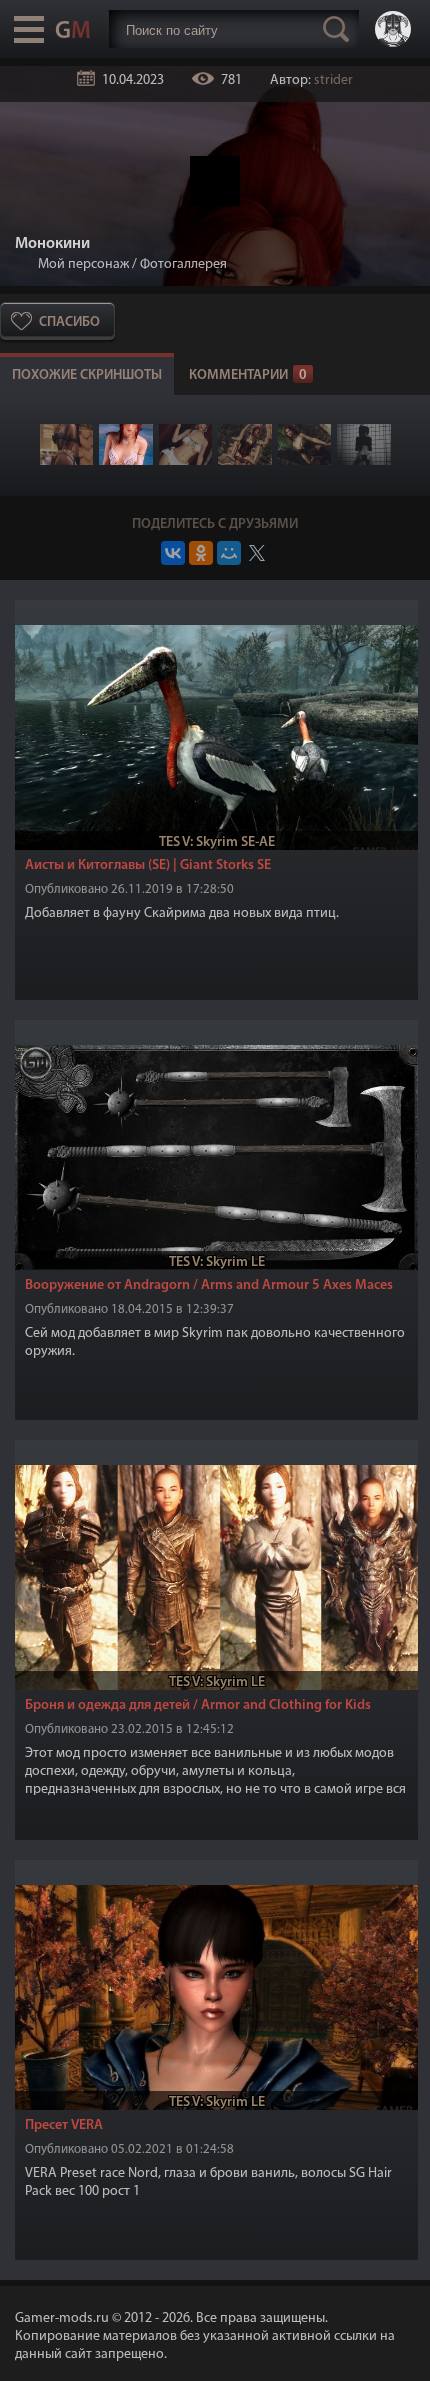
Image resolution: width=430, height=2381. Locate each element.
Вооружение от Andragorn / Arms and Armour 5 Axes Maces (209, 1285)
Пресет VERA (64, 2125)
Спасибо (69, 322)
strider (333, 80)
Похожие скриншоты (87, 375)
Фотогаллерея (183, 264)
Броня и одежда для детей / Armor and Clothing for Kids (198, 1705)
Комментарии (248, 375)
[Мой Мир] (229, 553)
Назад (23, 264)
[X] (257, 553)
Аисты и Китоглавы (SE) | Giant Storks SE (148, 865)
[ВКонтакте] (173, 553)
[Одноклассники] (201, 553)
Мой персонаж (83, 264)
